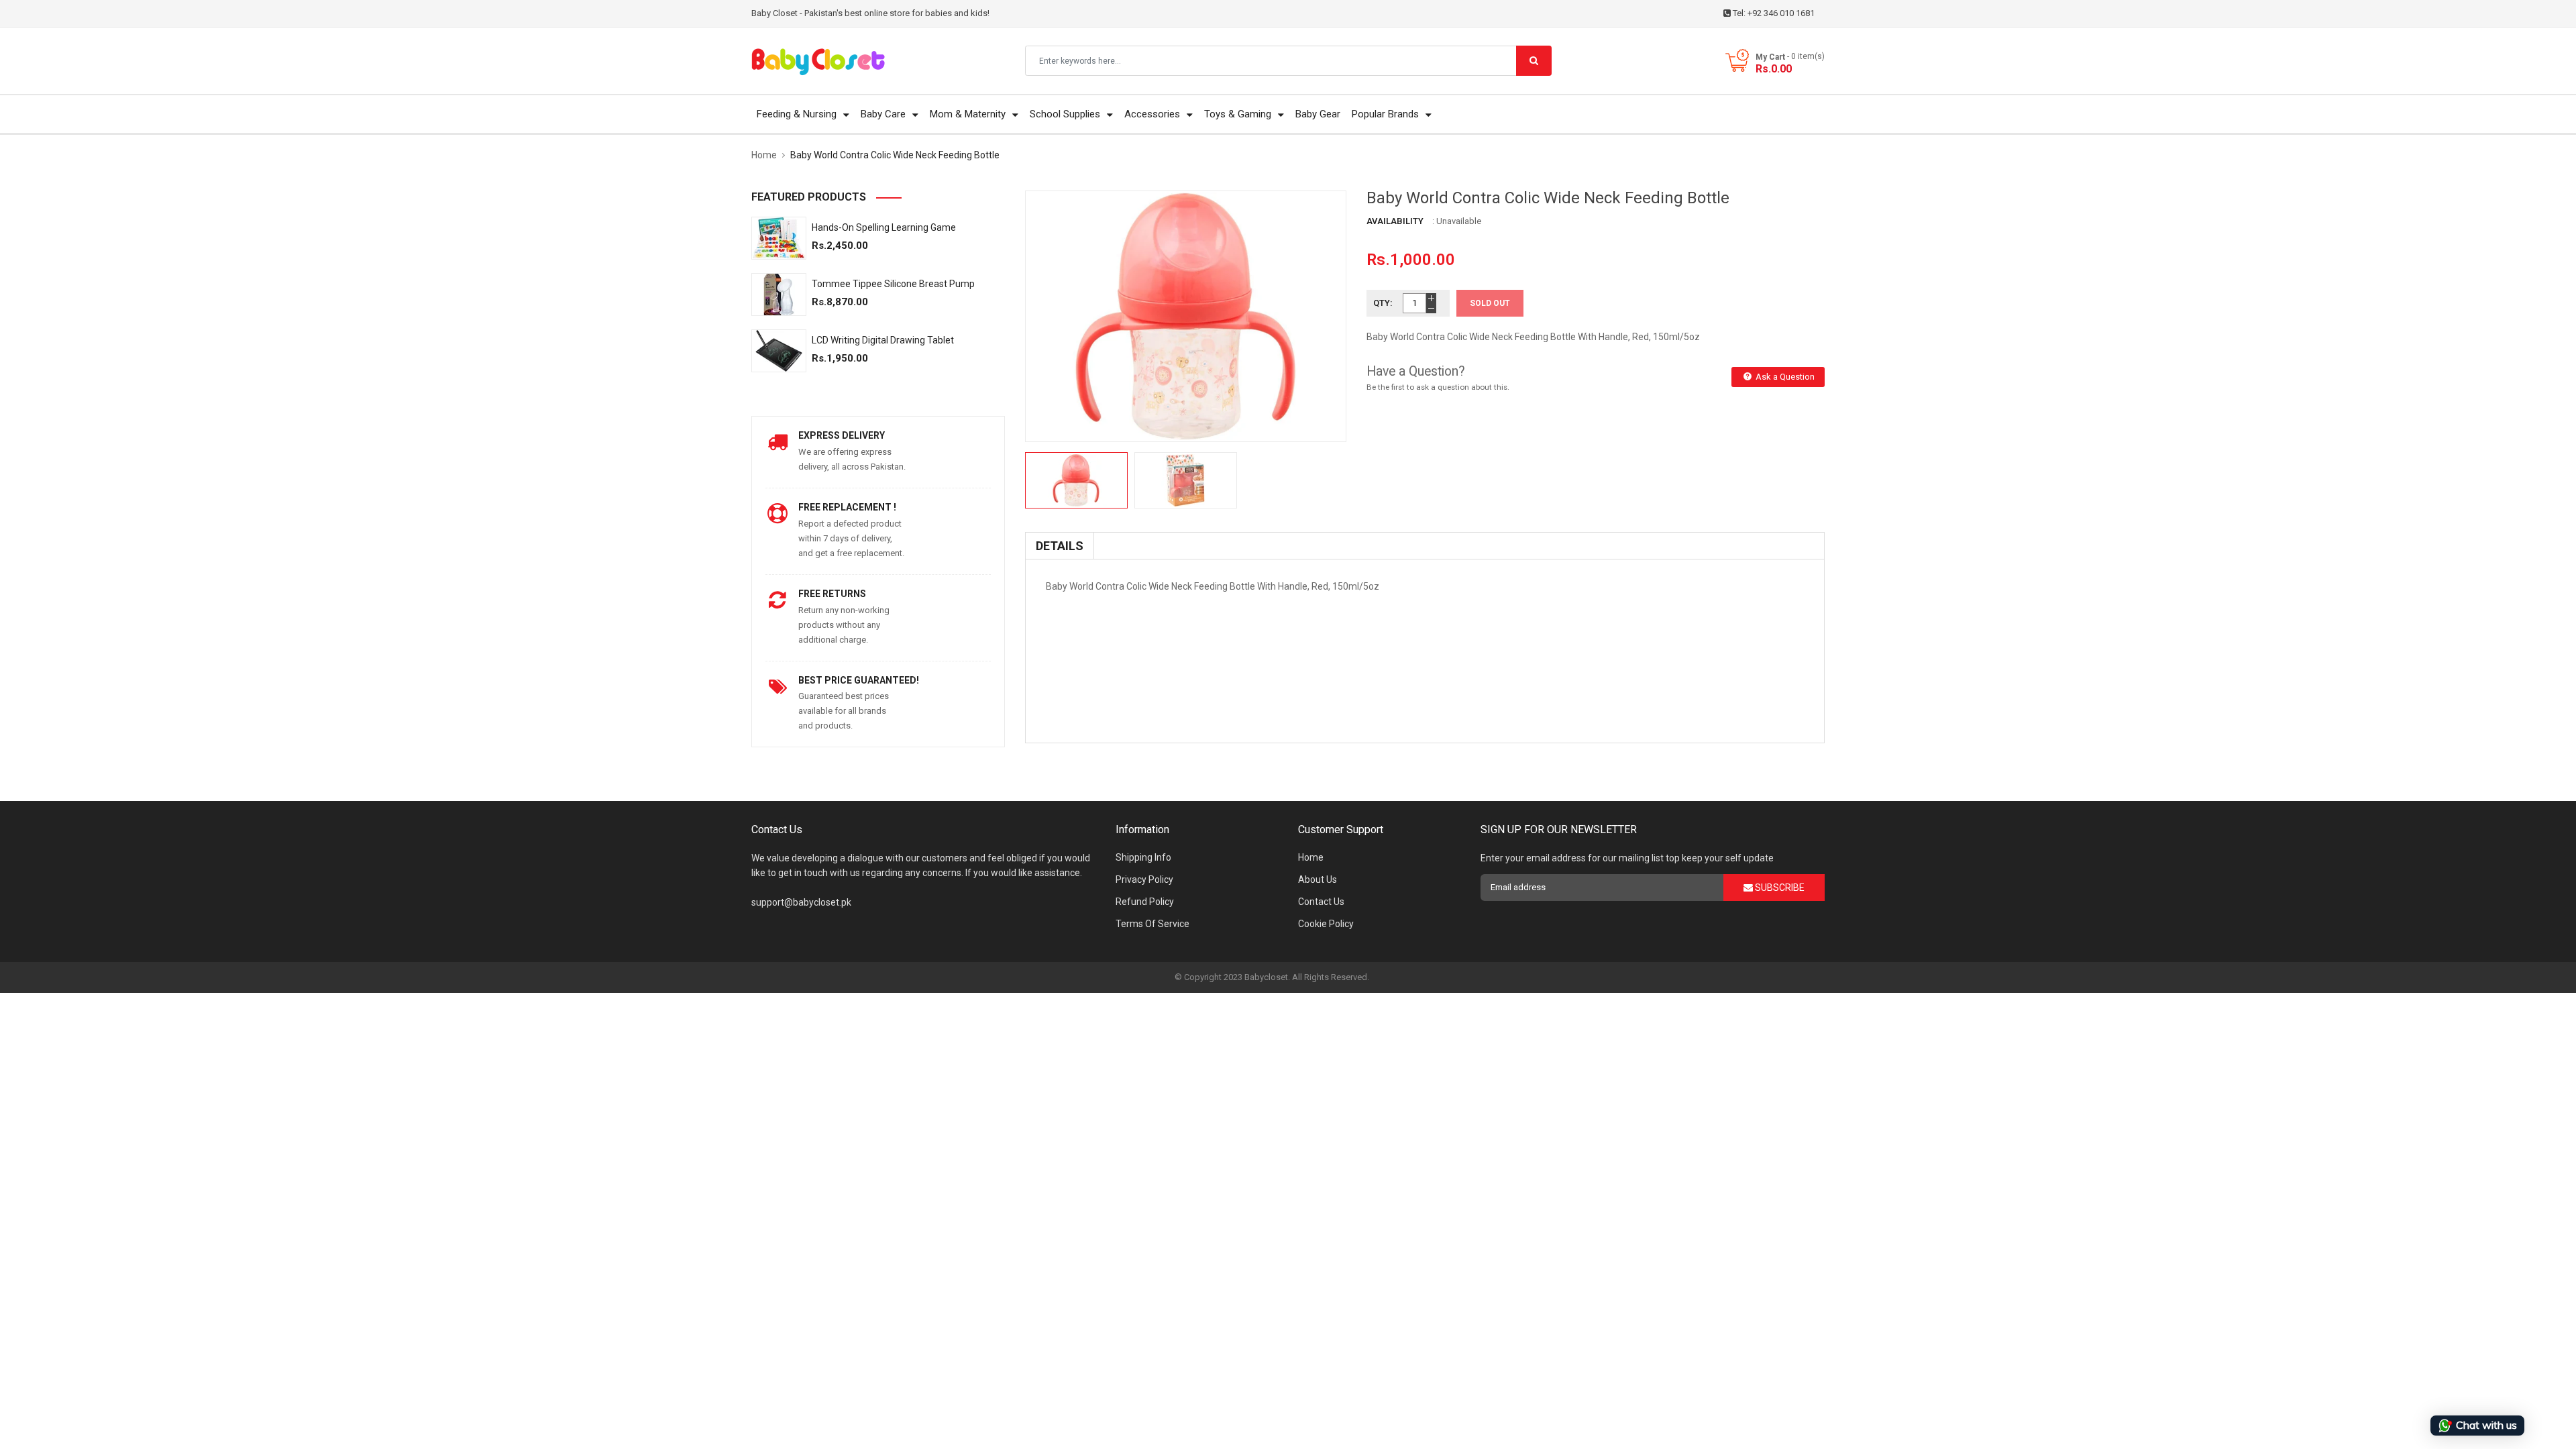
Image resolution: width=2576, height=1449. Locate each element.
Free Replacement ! (847, 507)
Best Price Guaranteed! (859, 680)
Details (1060, 546)
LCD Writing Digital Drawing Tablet (883, 340)
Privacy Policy (1144, 879)
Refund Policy (1145, 902)
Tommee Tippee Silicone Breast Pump (893, 284)
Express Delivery (842, 435)
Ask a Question (1784, 377)
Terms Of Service (1152, 924)
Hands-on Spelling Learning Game (884, 227)
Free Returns (832, 594)
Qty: (1383, 303)
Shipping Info (1143, 857)
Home (1311, 857)
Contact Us (1321, 902)
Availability (1395, 221)
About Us (1318, 879)
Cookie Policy (1326, 924)
